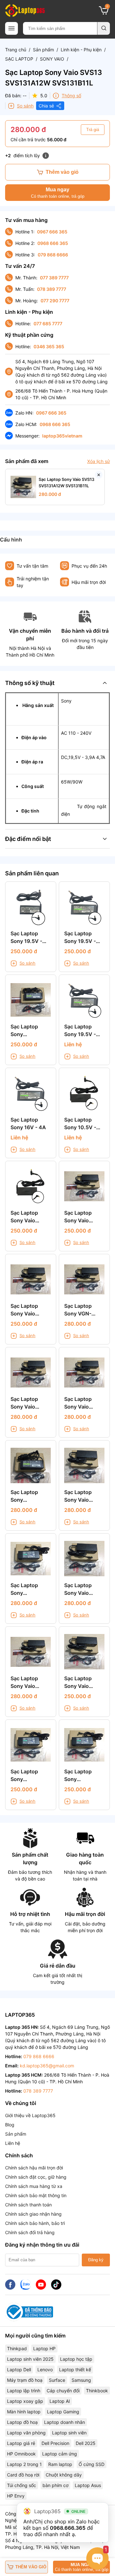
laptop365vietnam (62, 436)
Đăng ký (96, 2260)
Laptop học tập (76, 2359)
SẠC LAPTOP (19, 59)
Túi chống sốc (22, 2485)
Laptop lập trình (24, 2391)
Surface (57, 2380)
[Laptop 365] (25, 11)
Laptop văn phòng (26, 2433)
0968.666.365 (68, 2528)
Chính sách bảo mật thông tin (36, 2195)
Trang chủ (16, 50)
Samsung (81, 2380)
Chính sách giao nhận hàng (33, 2214)
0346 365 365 (49, 346)
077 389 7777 (54, 278)
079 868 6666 (53, 255)
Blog (10, 2125)
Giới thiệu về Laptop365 (30, 2115)
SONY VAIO (52, 59)
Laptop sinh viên (69, 2433)
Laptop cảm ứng (60, 2454)
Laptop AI (60, 2401)
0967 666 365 (52, 232)
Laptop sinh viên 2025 (30, 2359)
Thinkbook (97, 2391)
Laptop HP (44, 2348)
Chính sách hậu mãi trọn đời (34, 2168)
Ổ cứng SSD (92, 2464)
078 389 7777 (52, 289)
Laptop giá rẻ (21, 2443)
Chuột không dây (64, 2475)
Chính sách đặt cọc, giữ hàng (36, 2177)
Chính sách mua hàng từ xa (34, 2186)
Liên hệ (13, 2143)
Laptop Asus (88, 2485)
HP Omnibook (21, 2454)
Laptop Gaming (63, 2412)
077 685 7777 (48, 324)
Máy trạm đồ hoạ (25, 2380)
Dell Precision (55, 2443)
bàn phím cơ (55, 2485)
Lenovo (45, 2370)
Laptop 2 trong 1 (24, 2464)
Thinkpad (17, 2348)
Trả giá (93, 130)
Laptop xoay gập (25, 2401)
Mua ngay (58, 193)
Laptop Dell (19, 2370)
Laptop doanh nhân (65, 2422)
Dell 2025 (86, 2443)
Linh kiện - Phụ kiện (81, 50)
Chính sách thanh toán (28, 2205)
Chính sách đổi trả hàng (30, 2232)
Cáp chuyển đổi (63, 2391)
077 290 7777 (55, 301)
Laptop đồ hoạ (22, 2422)
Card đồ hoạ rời (23, 2475)
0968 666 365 (53, 243)
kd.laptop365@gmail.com (47, 2066)
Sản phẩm (43, 50)
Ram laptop (60, 2464)
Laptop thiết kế (75, 2370)
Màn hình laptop (24, 2412)
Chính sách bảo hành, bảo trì (35, 2223)
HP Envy (16, 2496)
